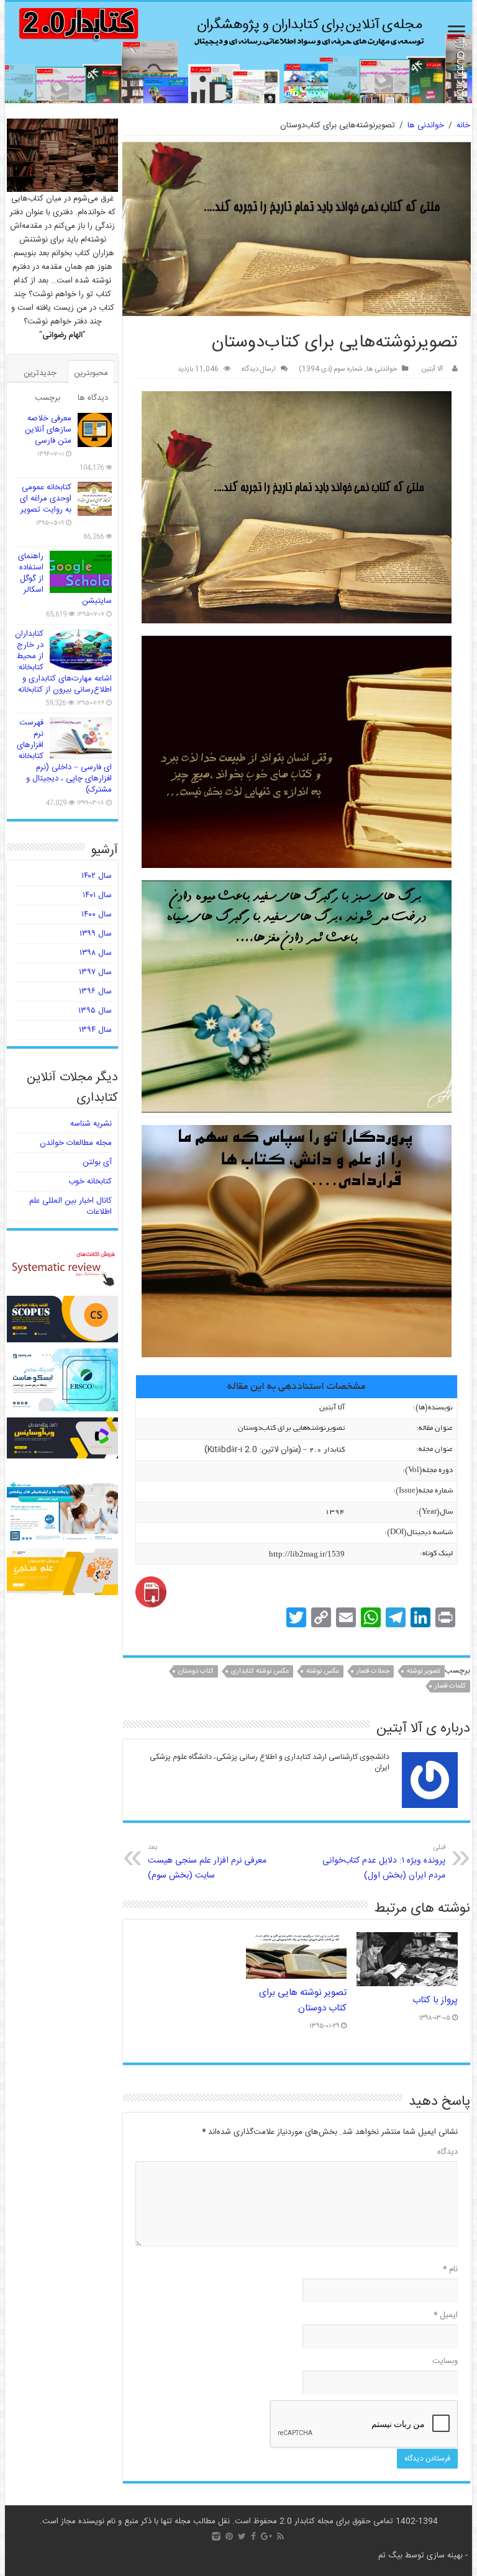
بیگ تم (390, 2556)
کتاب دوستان (196, 1671)
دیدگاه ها (93, 398)
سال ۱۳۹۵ (95, 1011)
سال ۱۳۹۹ (96, 934)
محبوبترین (91, 373)
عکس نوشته (323, 1671)
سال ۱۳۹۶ (95, 992)
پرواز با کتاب (435, 2000)
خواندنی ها (426, 125)
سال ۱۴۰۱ (97, 895)
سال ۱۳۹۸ (96, 953)
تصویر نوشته (424, 1671)
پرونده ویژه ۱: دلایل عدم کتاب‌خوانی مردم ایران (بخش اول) (384, 1862)
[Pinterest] (229, 2536)
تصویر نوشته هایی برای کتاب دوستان (303, 2000)
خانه (463, 125)
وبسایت (445, 2361)
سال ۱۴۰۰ (97, 915)
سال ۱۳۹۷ (95, 972)
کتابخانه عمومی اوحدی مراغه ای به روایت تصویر (46, 499)
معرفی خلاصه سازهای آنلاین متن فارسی (48, 430)
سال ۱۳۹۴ (95, 1030)
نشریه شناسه (91, 1124)
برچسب (48, 398)
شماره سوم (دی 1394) (331, 369)
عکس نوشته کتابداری (260, 1671)
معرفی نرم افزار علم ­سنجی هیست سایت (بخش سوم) (207, 1862)
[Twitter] (242, 2536)
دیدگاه (447, 2152)
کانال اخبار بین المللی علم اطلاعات (70, 1206)
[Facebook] (253, 2536)
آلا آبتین (432, 369)
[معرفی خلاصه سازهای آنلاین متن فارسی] (95, 430)
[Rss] (280, 2536)
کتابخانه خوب (90, 1182)
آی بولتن (97, 1162)
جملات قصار (373, 1671)
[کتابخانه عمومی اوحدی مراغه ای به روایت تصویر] (95, 499)
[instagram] (216, 2536)
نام (450, 2269)
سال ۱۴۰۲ (97, 876)
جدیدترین (40, 373)
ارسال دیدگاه (259, 369)
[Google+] (266, 2536)
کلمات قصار (450, 1686)
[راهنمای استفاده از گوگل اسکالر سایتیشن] (81, 572)
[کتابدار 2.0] (239, 52)
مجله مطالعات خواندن (76, 1143)
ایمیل (446, 2315)
